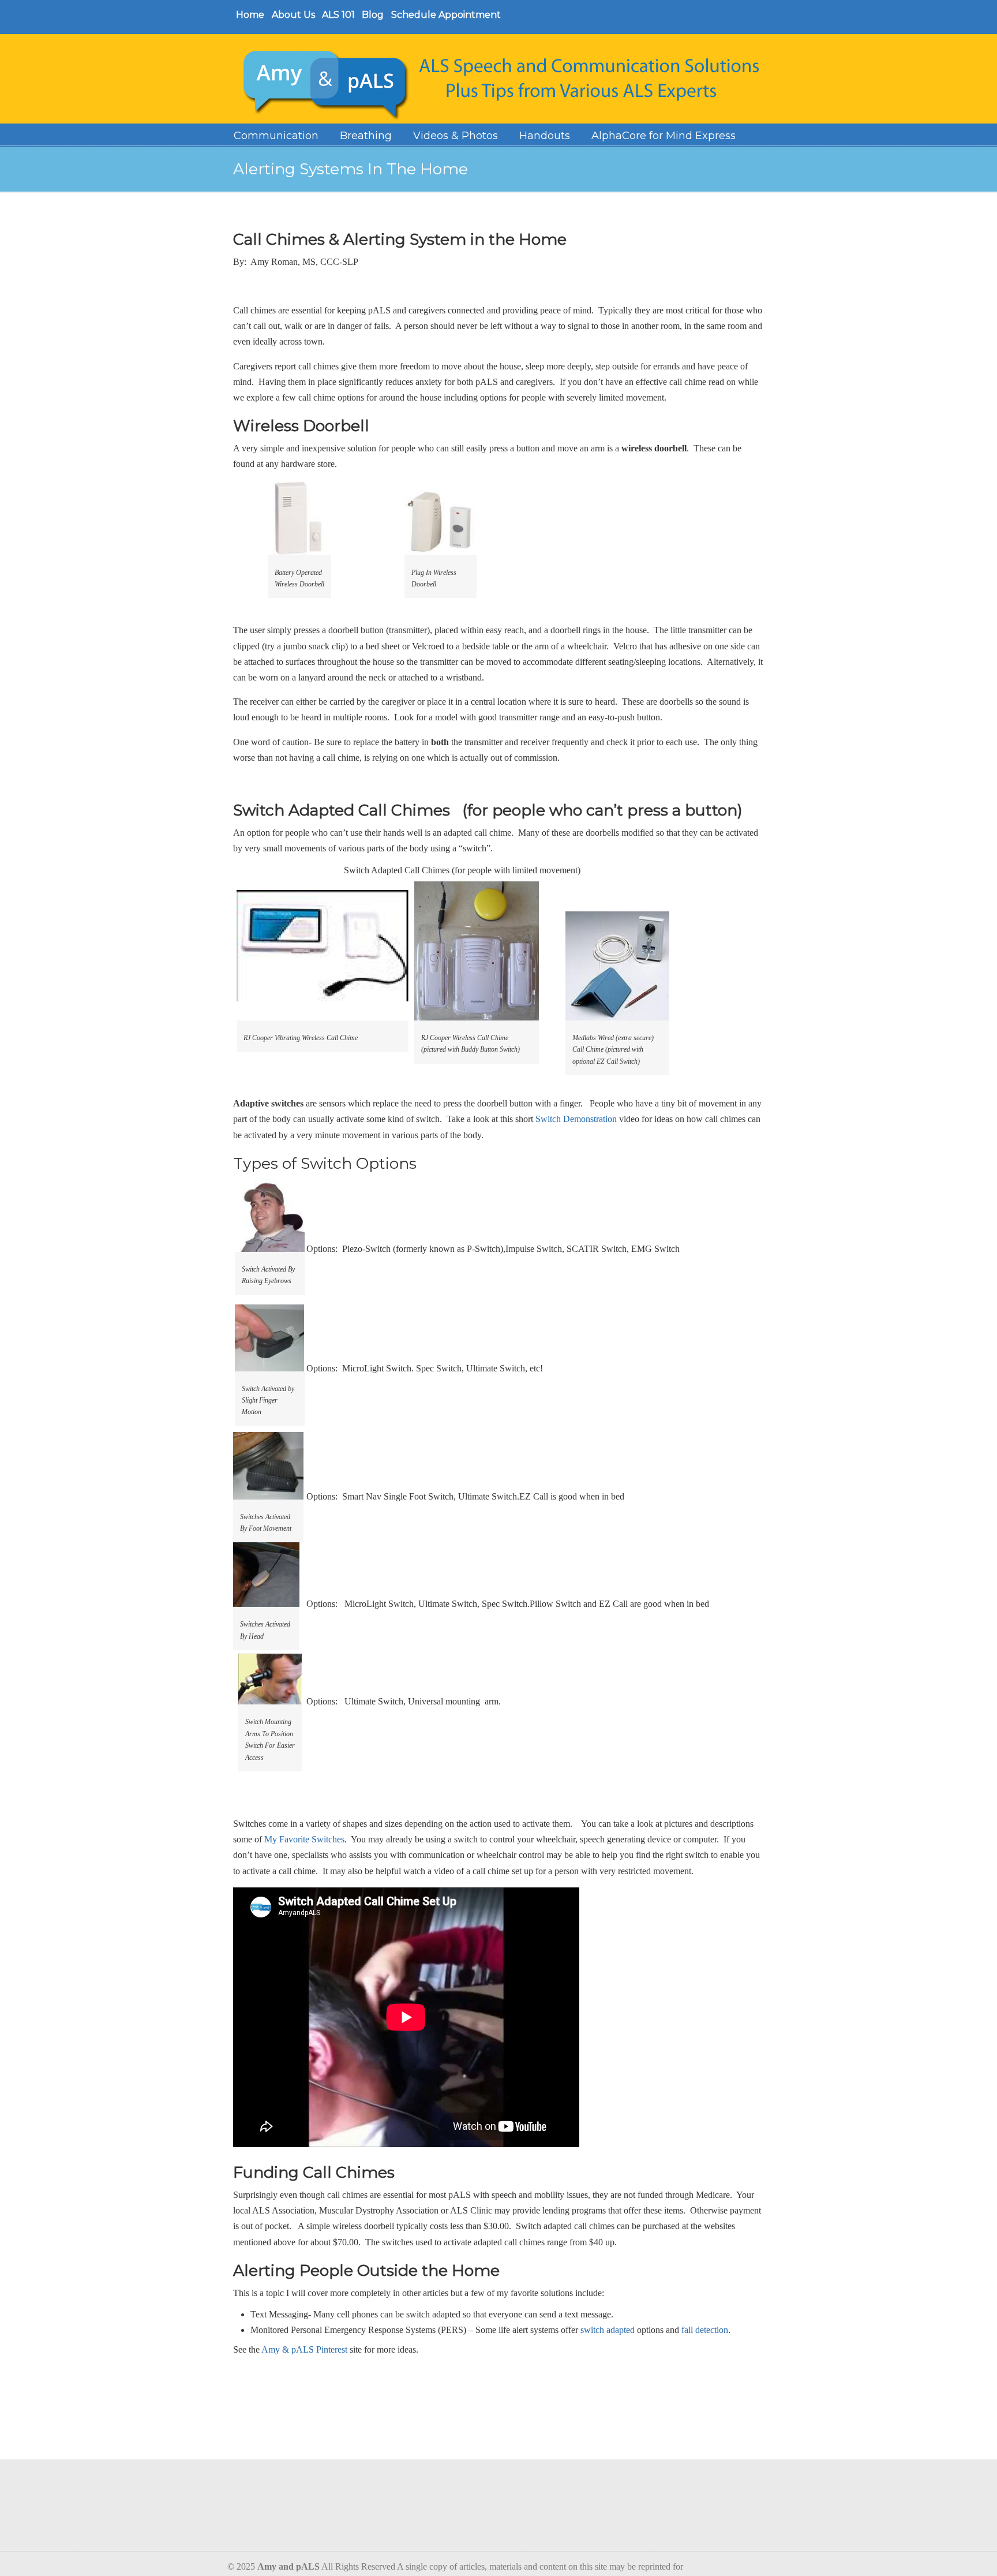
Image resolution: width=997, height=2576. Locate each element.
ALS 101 (338, 15)
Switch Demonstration (576, 1119)
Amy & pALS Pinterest (304, 2349)
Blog (373, 15)
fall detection (705, 2330)
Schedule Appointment (446, 15)
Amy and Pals (504, 81)
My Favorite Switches (304, 1839)
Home (250, 15)
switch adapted (608, 2330)
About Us (293, 15)
